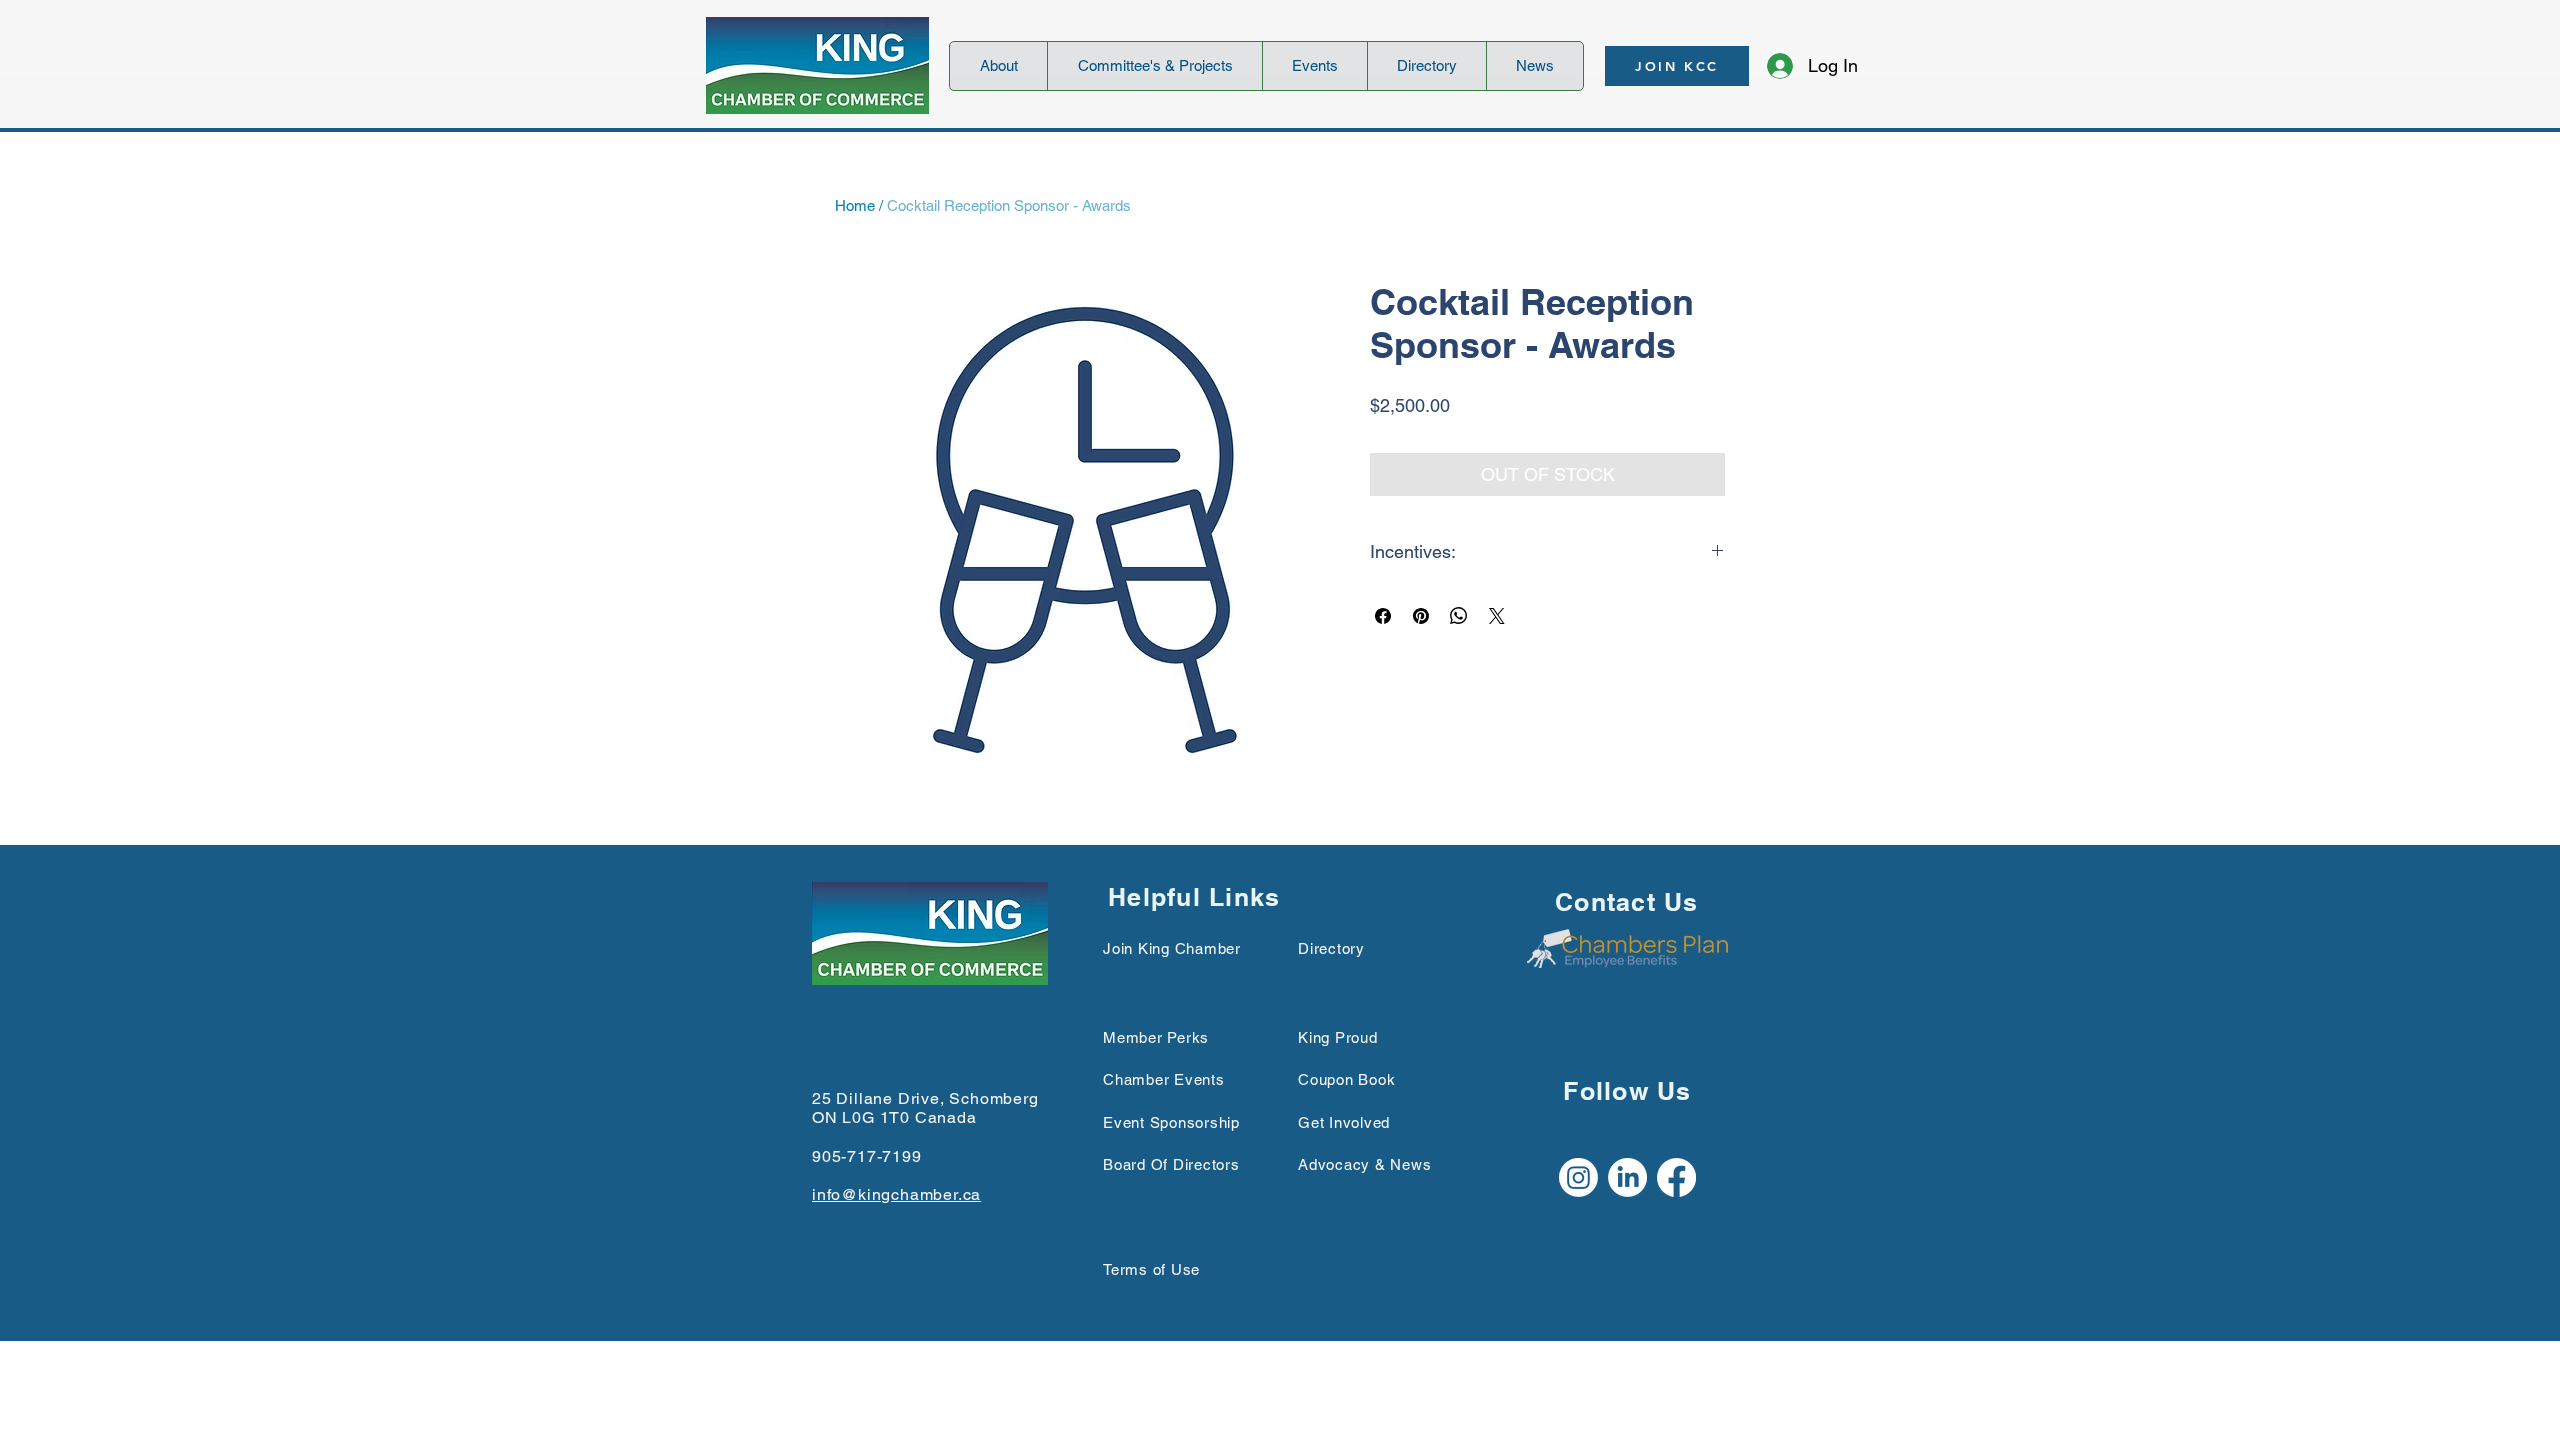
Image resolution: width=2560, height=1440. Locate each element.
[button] (998, 66)
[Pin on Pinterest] (1421, 616)
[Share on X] (1497, 616)
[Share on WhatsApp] (1459, 616)
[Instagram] (1578, 1177)
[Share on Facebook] (1383, 616)
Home (855, 205)
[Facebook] (1676, 1177)
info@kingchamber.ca (896, 1194)
